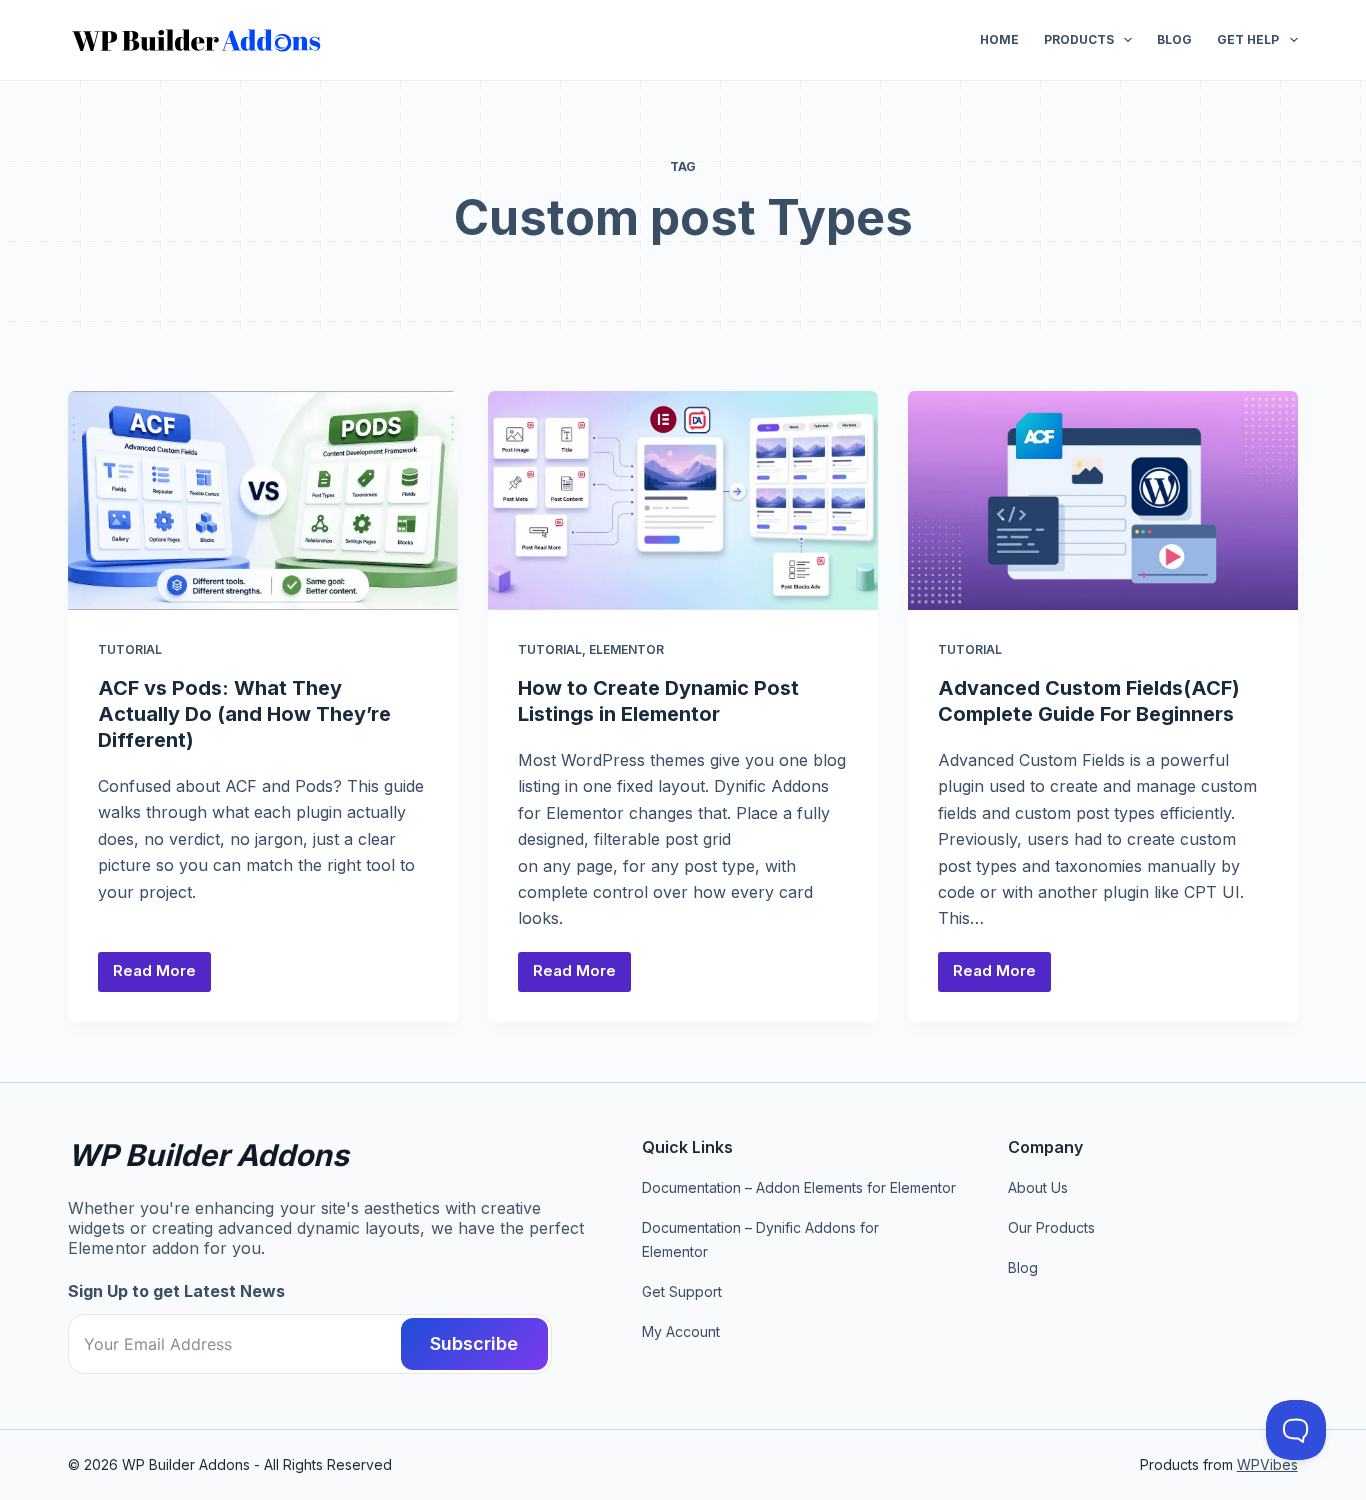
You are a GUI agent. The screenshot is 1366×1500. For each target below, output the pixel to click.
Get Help (1248, 39)
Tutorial (130, 649)
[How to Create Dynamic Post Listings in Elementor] (683, 500)
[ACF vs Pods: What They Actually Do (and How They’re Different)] (263, 500)
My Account (681, 1331)
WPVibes (1267, 1464)
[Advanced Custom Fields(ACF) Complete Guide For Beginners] (1103, 500)
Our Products (1051, 1227)
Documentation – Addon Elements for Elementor (799, 1187)
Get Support (682, 1291)
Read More (162, 976)
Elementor (626, 649)
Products (1079, 39)
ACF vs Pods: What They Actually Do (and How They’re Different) (244, 714)
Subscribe (474, 1343)
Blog (1174, 39)
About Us (1038, 1187)
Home (999, 39)
